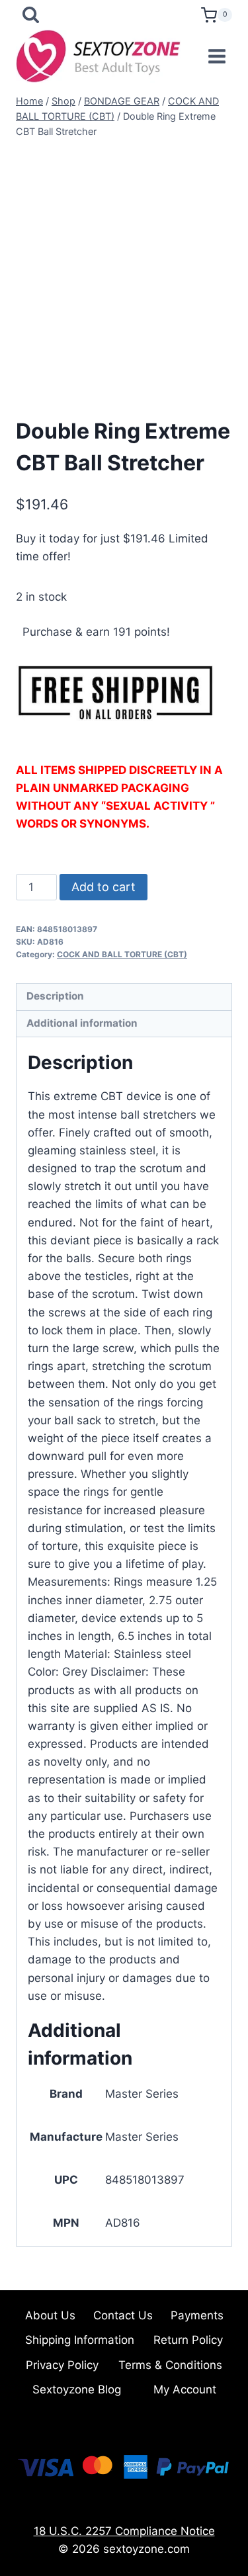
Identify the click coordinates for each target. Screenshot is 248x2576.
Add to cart (103, 887)
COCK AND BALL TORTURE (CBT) (122, 954)
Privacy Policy (62, 2365)
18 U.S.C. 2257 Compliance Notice (124, 2531)
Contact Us (123, 2315)
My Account (185, 2389)
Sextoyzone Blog (77, 2389)
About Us (50, 2315)
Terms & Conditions (170, 2365)
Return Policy (188, 2340)
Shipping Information (80, 2340)
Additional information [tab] (82, 1023)
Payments (197, 2315)
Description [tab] (55, 996)
